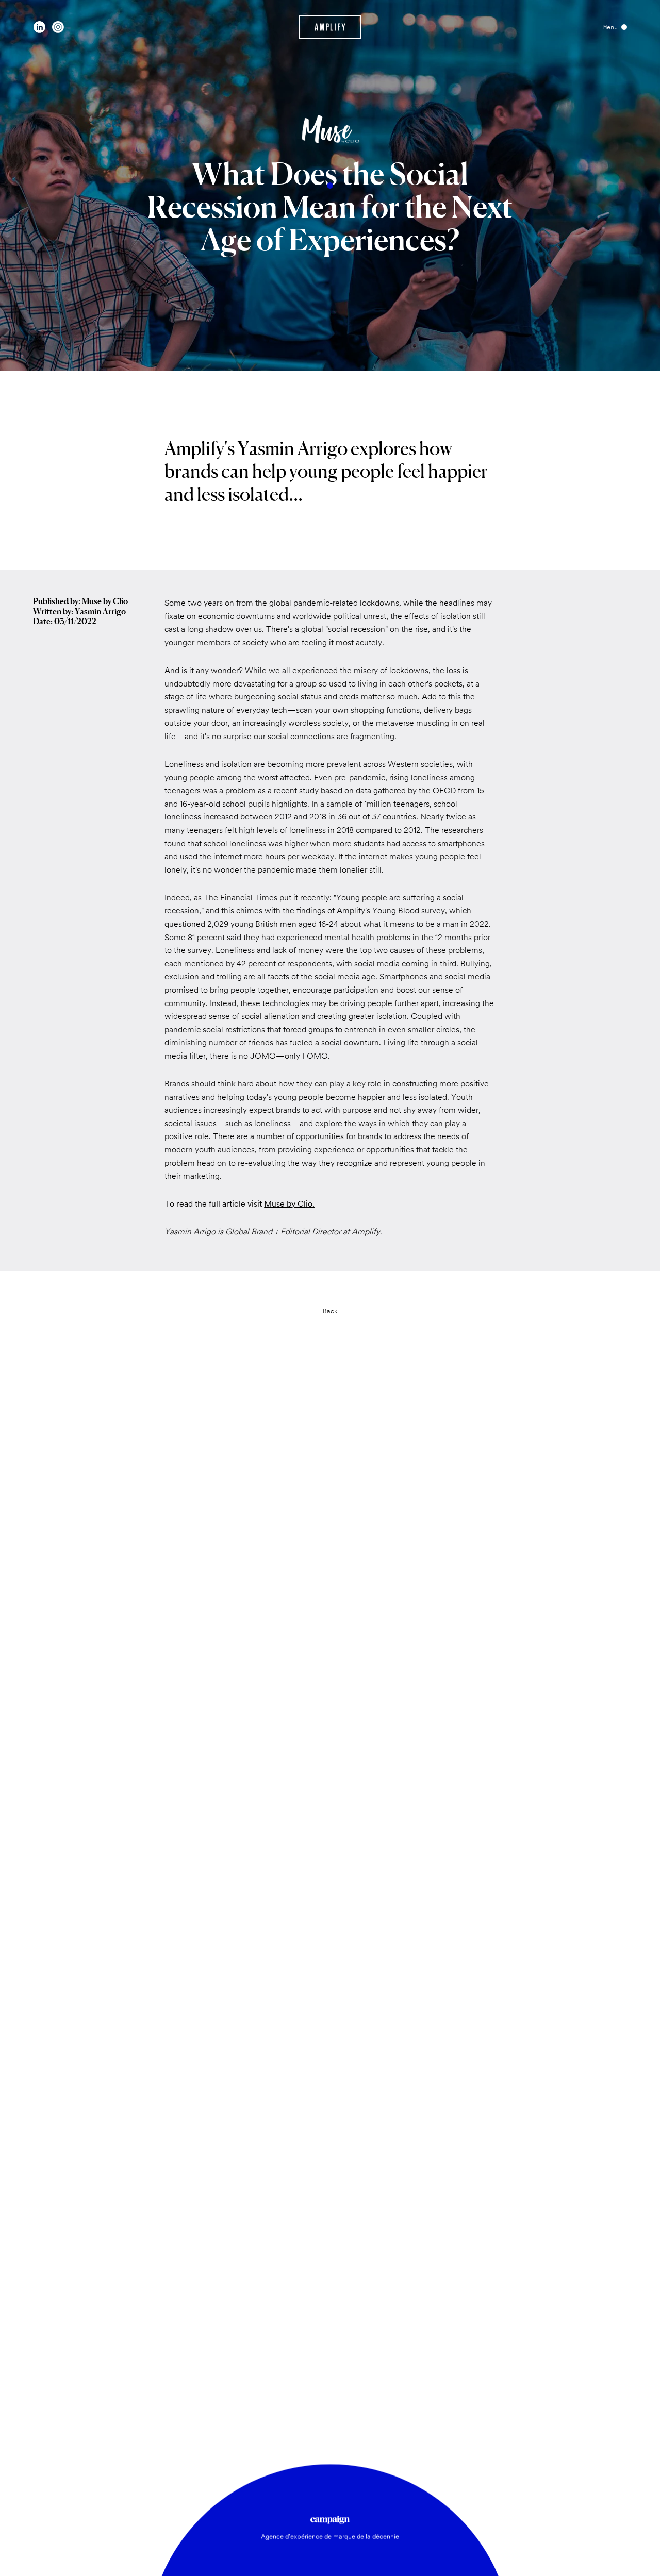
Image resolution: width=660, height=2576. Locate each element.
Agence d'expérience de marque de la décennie (330, 2536)
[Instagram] (58, 27)
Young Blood (396, 910)
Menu (610, 27)
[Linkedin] (39, 27)
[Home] (330, 27)
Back (330, 1311)
